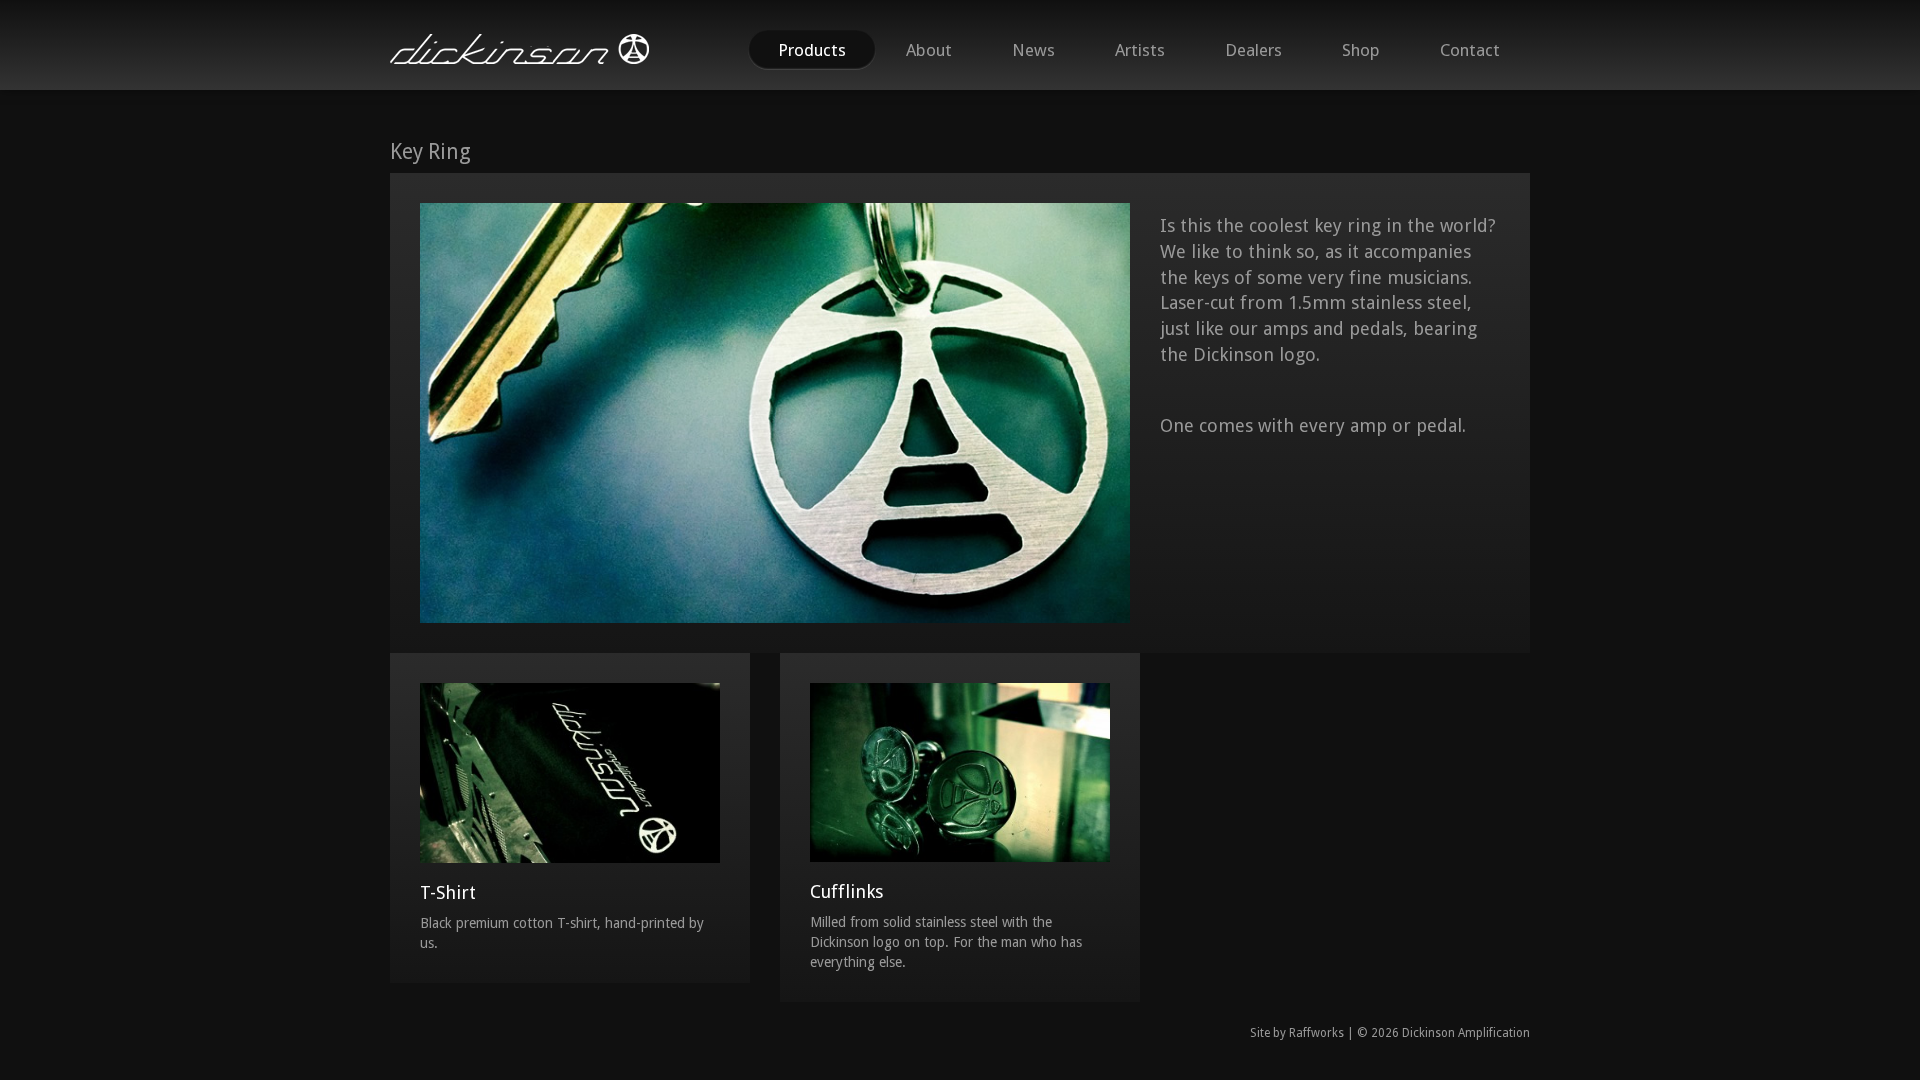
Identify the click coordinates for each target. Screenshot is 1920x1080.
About (929, 50)
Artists (1140, 50)
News (1033, 50)
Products (812, 50)
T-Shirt (448, 892)
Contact (1470, 50)
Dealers (1253, 50)
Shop (1361, 50)
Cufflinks (846, 891)
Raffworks (1316, 1033)
